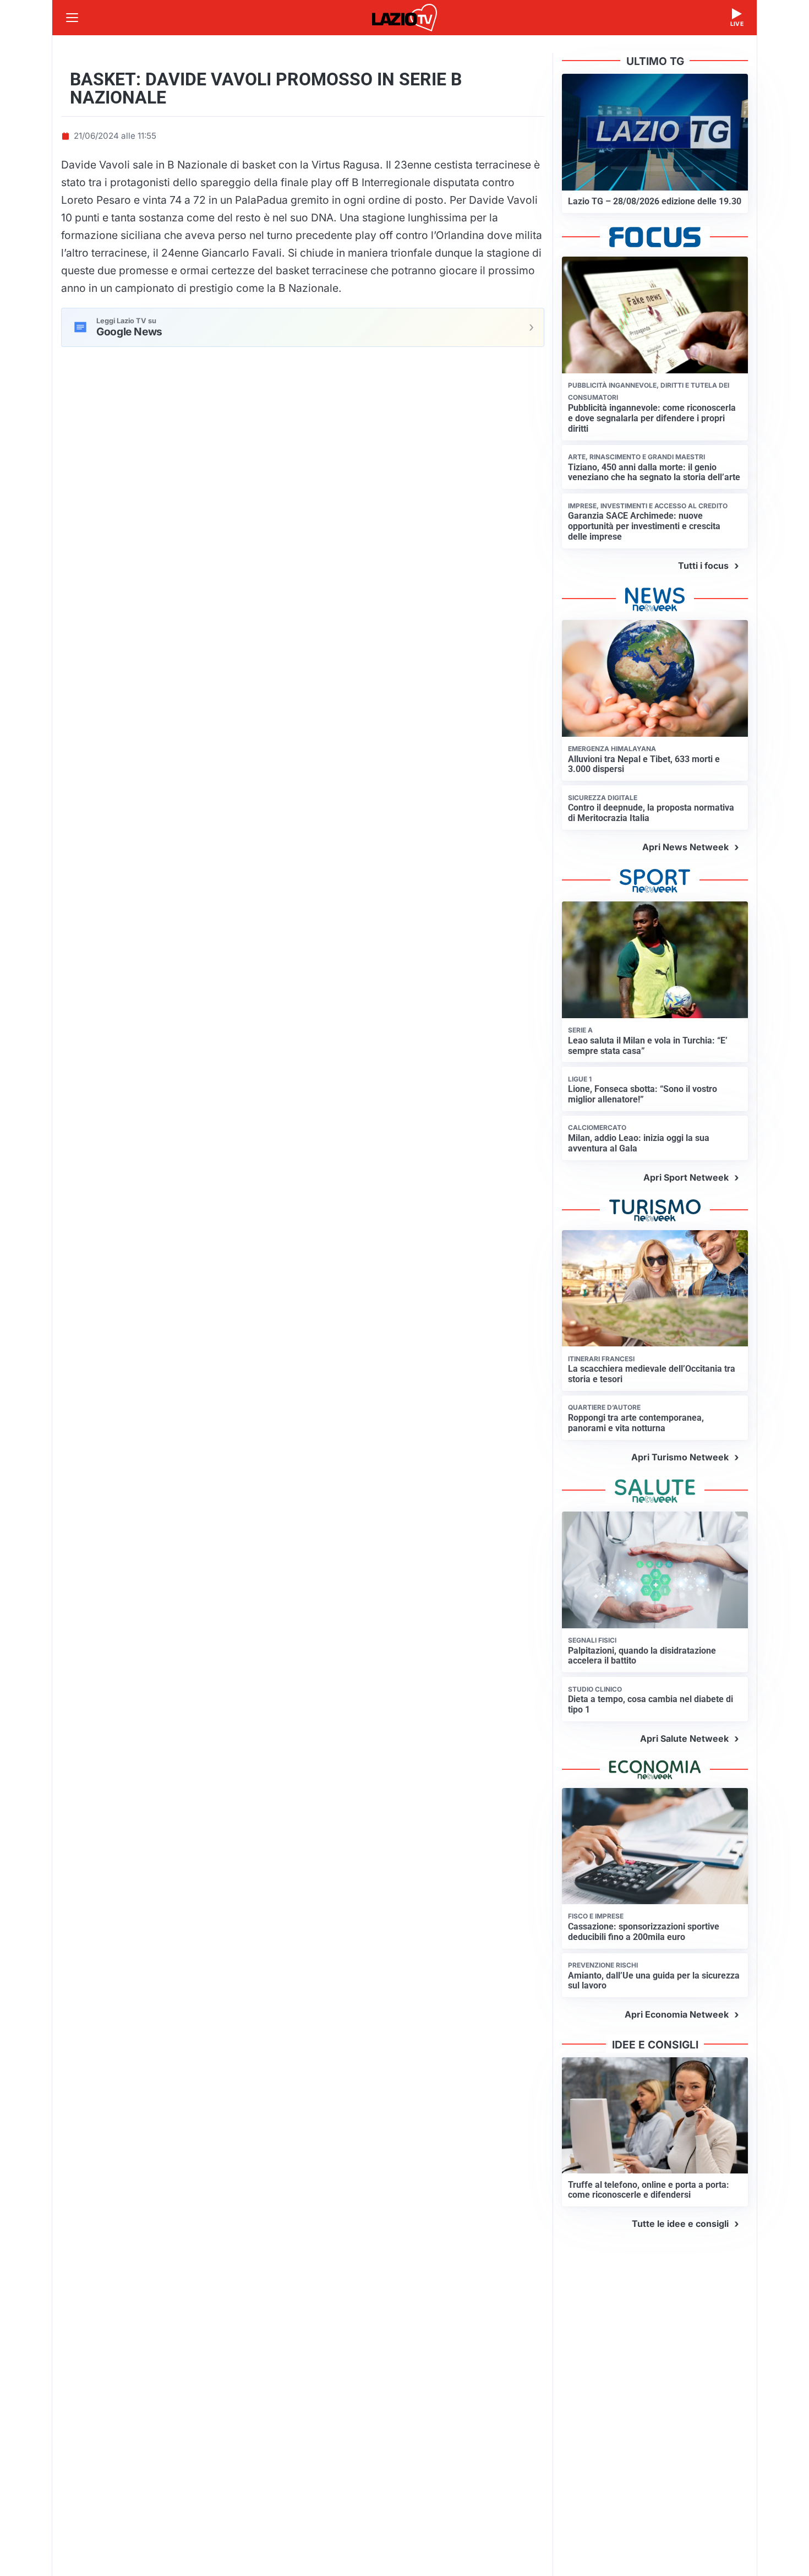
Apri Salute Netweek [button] (684, 1738)
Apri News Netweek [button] (685, 847)
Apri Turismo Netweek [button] (680, 1457)
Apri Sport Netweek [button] (686, 1177)
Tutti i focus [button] (703, 566)
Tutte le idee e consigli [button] (680, 2224)
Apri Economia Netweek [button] (677, 2014)
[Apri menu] (72, 18)
